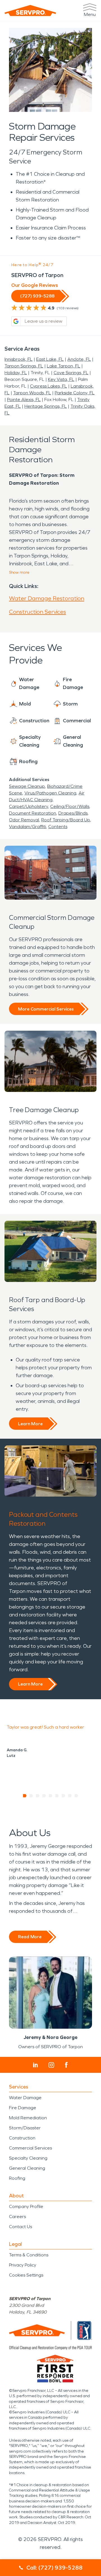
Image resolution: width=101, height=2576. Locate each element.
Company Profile (26, 2206)
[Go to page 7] (64, 1796)
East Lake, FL (50, 359)
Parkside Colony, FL (75, 393)
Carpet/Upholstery (28, 806)
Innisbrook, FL (19, 359)
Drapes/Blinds (73, 813)
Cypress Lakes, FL (49, 386)
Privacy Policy (23, 2265)
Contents (58, 827)
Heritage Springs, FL (46, 406)
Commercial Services (30, 2148)
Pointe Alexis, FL (24, 399)
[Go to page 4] (44, 1796)
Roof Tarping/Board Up (66, 820)
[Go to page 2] (31, 1796)
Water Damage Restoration (47, 598)
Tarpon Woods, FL (32, 393)
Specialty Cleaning (28, 2158)
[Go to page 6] (57, 1796)
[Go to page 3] (38, 1796)
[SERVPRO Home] (30, 10)
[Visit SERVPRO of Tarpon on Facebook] (66, 2065)
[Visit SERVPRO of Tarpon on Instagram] (51, 2065)
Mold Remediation (28, 2118)
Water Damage (25, 2098)
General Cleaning (27, 2168)
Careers (17, 2217)
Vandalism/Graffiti (27, 827)
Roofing (17, 2178)
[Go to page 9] (76, 1796)
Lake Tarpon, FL (64, 366)
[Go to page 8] (70, 1796)
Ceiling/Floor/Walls (70, 806)
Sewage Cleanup (27, 786)
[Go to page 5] (51, 1796)
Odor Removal (24, 820)
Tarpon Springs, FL (24, 366)
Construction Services (37, 612)
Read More (30, 1937)
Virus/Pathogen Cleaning (50, 793)
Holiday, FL (16, 373)
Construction (22, 2138)
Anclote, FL (79, 359)
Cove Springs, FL (71, 373)
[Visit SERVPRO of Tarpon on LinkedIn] (35, 2065)
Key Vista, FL (61, 379)
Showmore (19, 572)
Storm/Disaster (25, 2128)
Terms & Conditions (29, 2255)
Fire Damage (23, 2108)
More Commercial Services (46, 1009)
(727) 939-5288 (37, 296)
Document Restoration (33, 813)
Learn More (30, 1424)
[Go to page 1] (25, 1796)
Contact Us (20, 2227)
